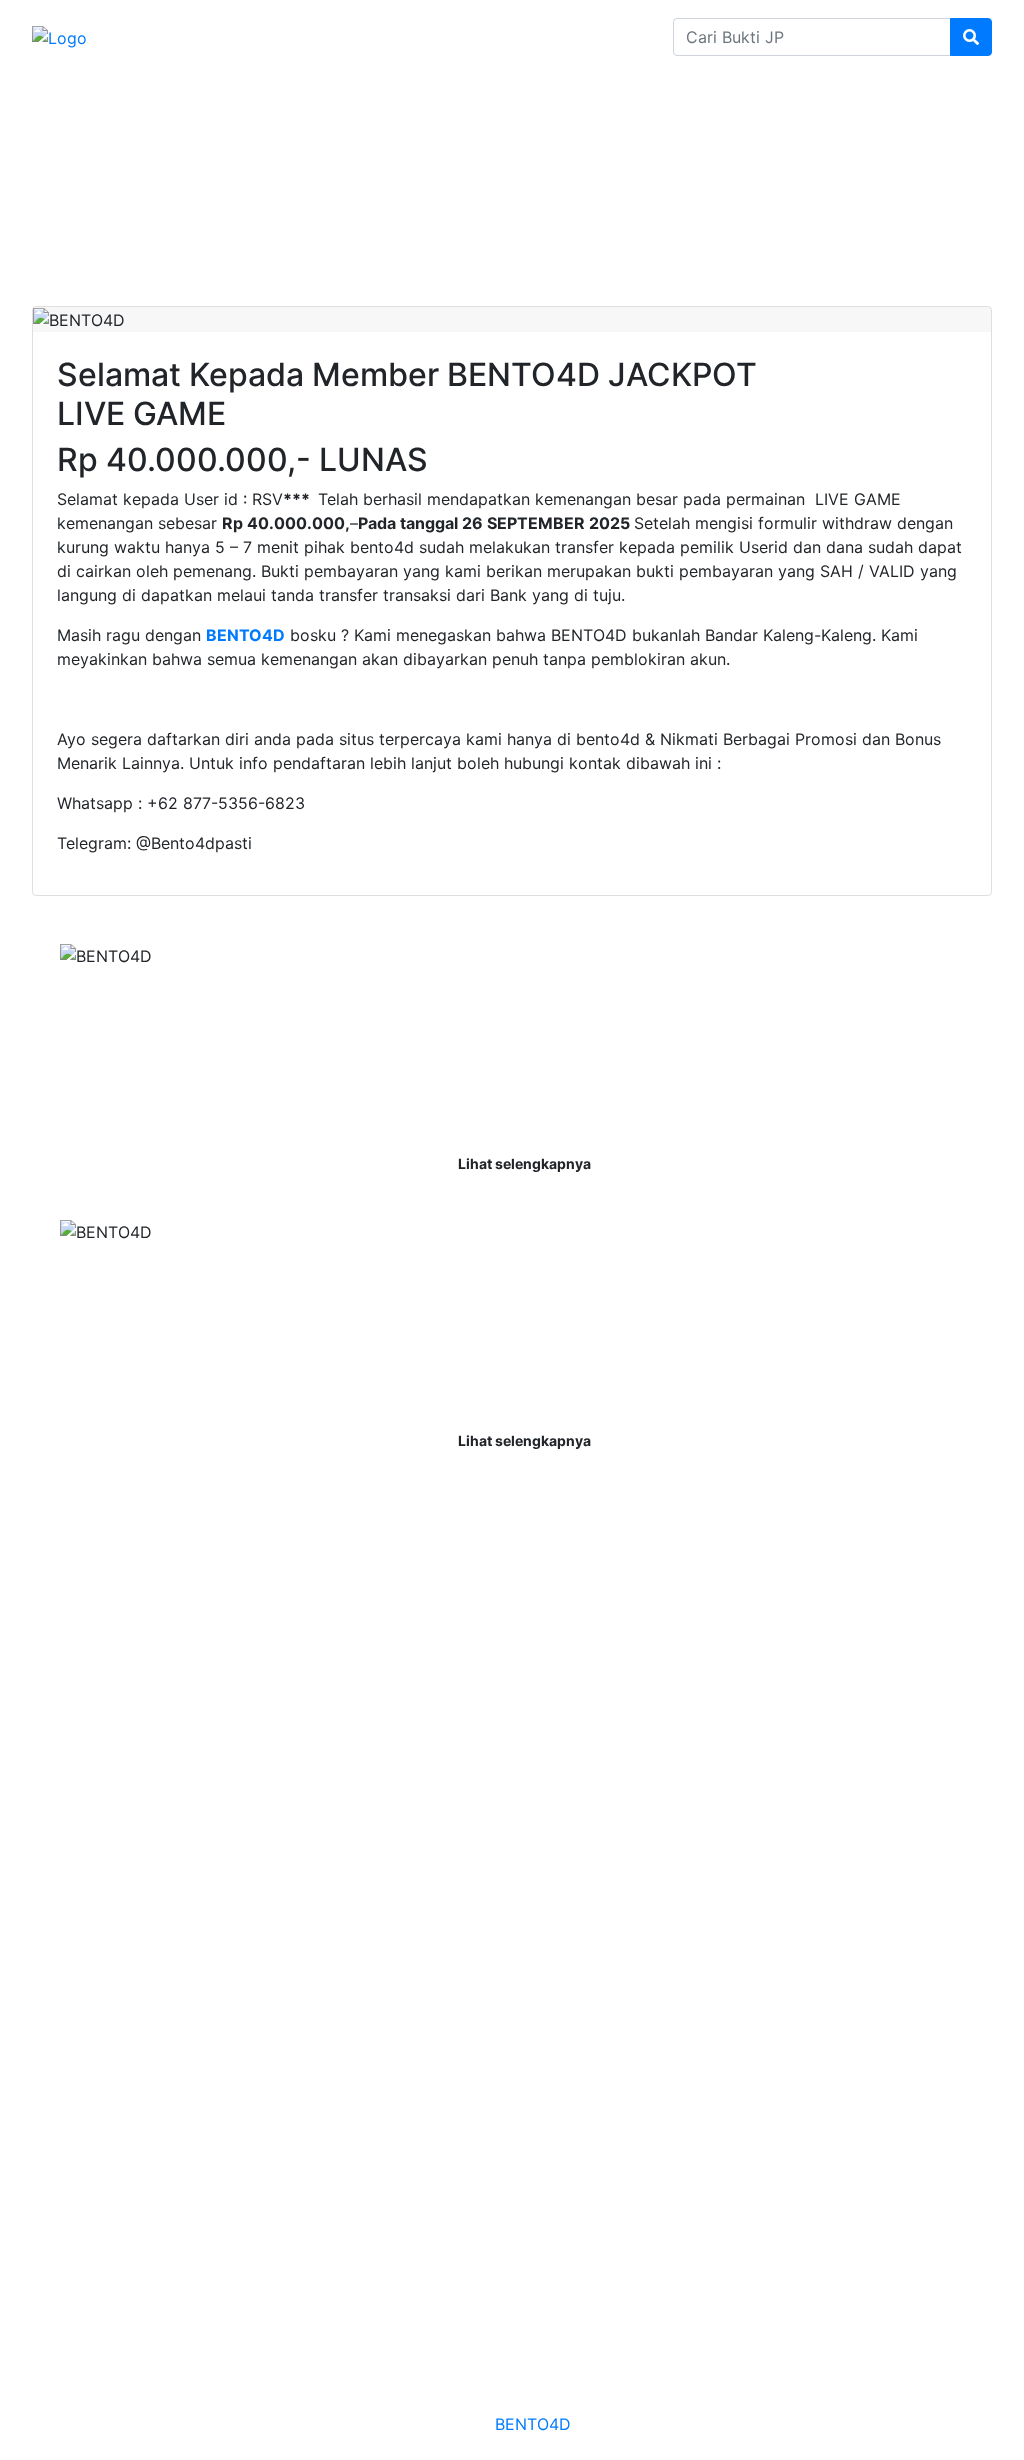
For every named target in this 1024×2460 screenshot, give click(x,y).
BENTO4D (532, 2424)
